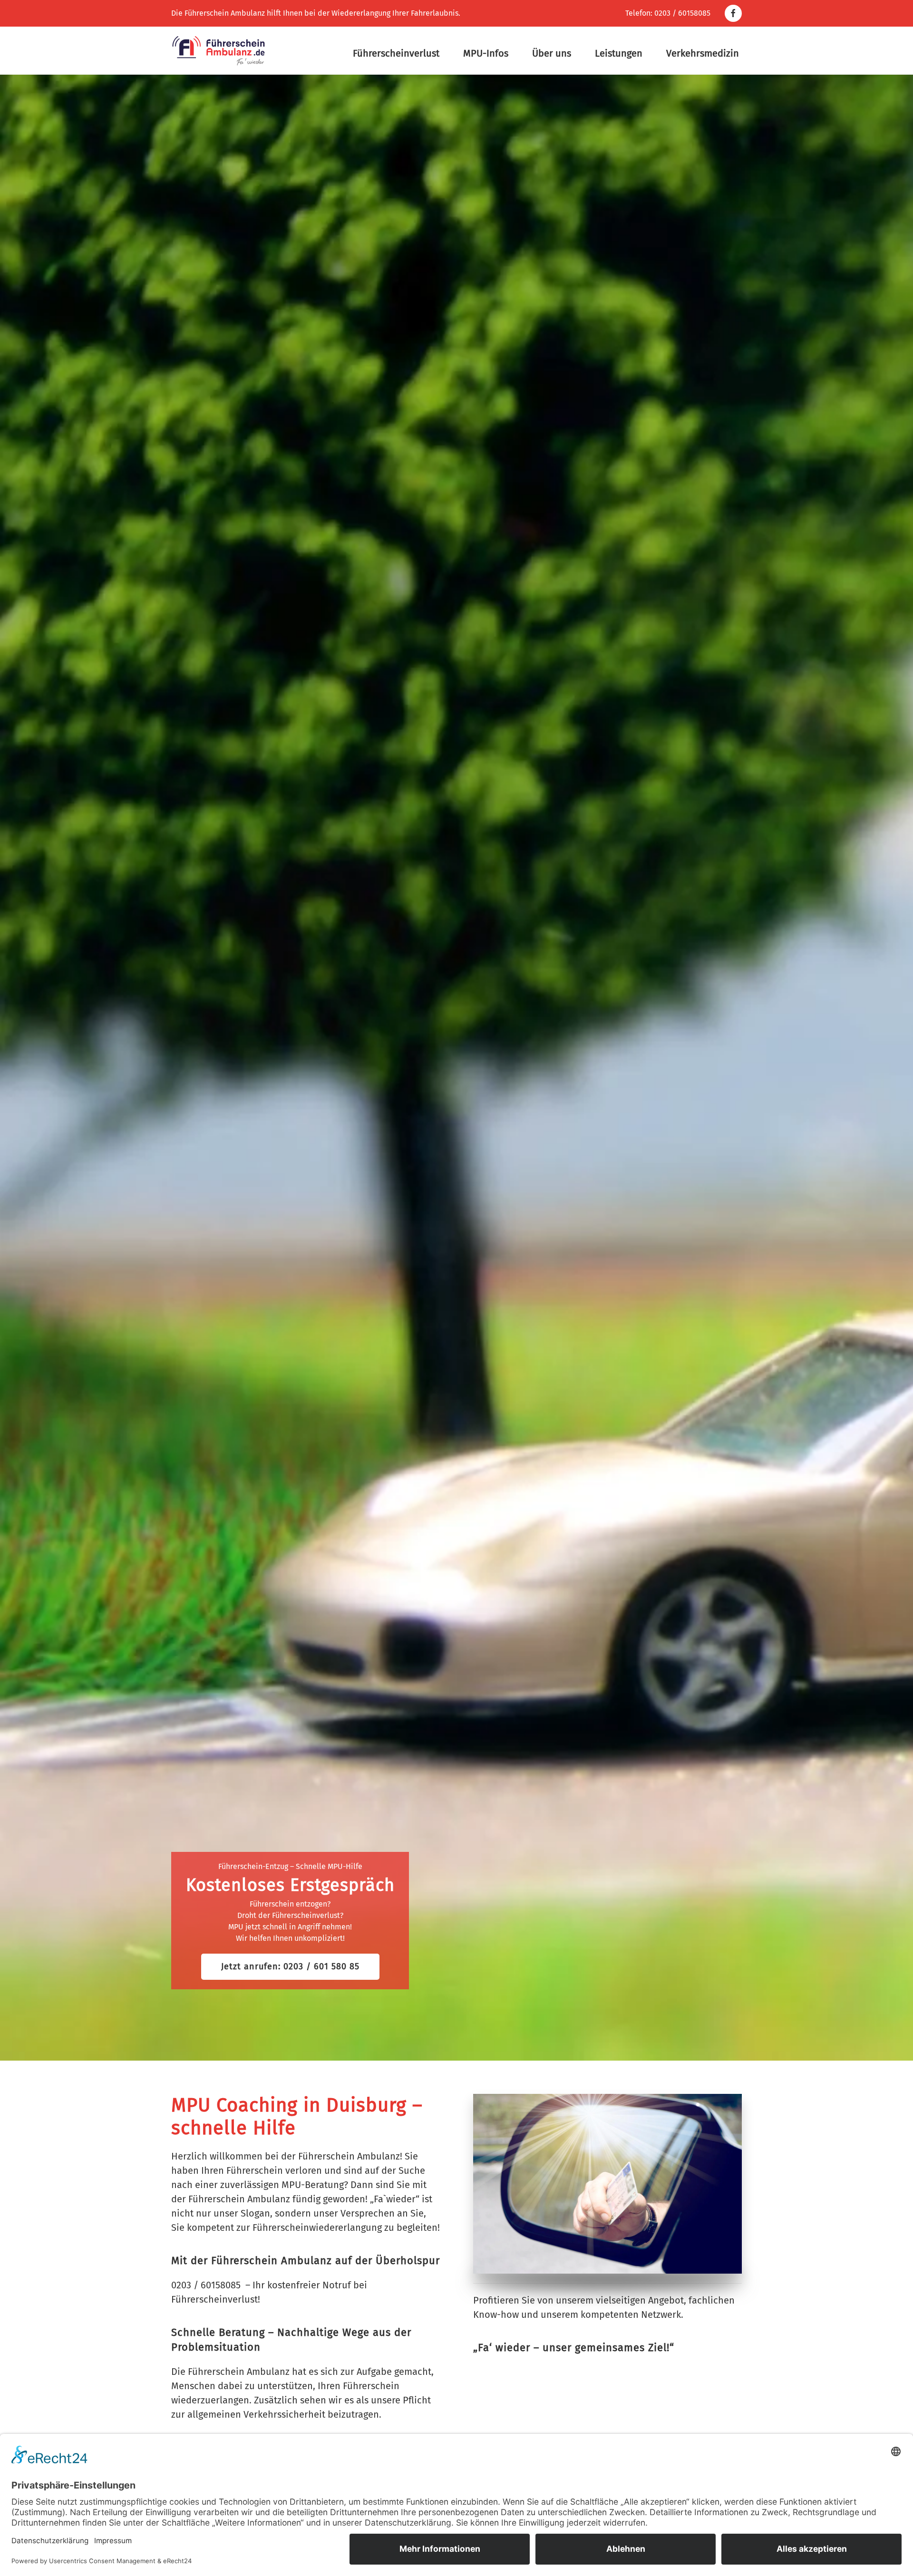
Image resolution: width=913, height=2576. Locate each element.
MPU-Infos (486, 53)
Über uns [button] (552, 53)
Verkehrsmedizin (703, 53)
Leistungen (619, 53)
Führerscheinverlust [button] (396, 53)
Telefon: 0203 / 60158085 (668, 13)
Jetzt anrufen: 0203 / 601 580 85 (290, 1966)
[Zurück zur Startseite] (219, 51)
